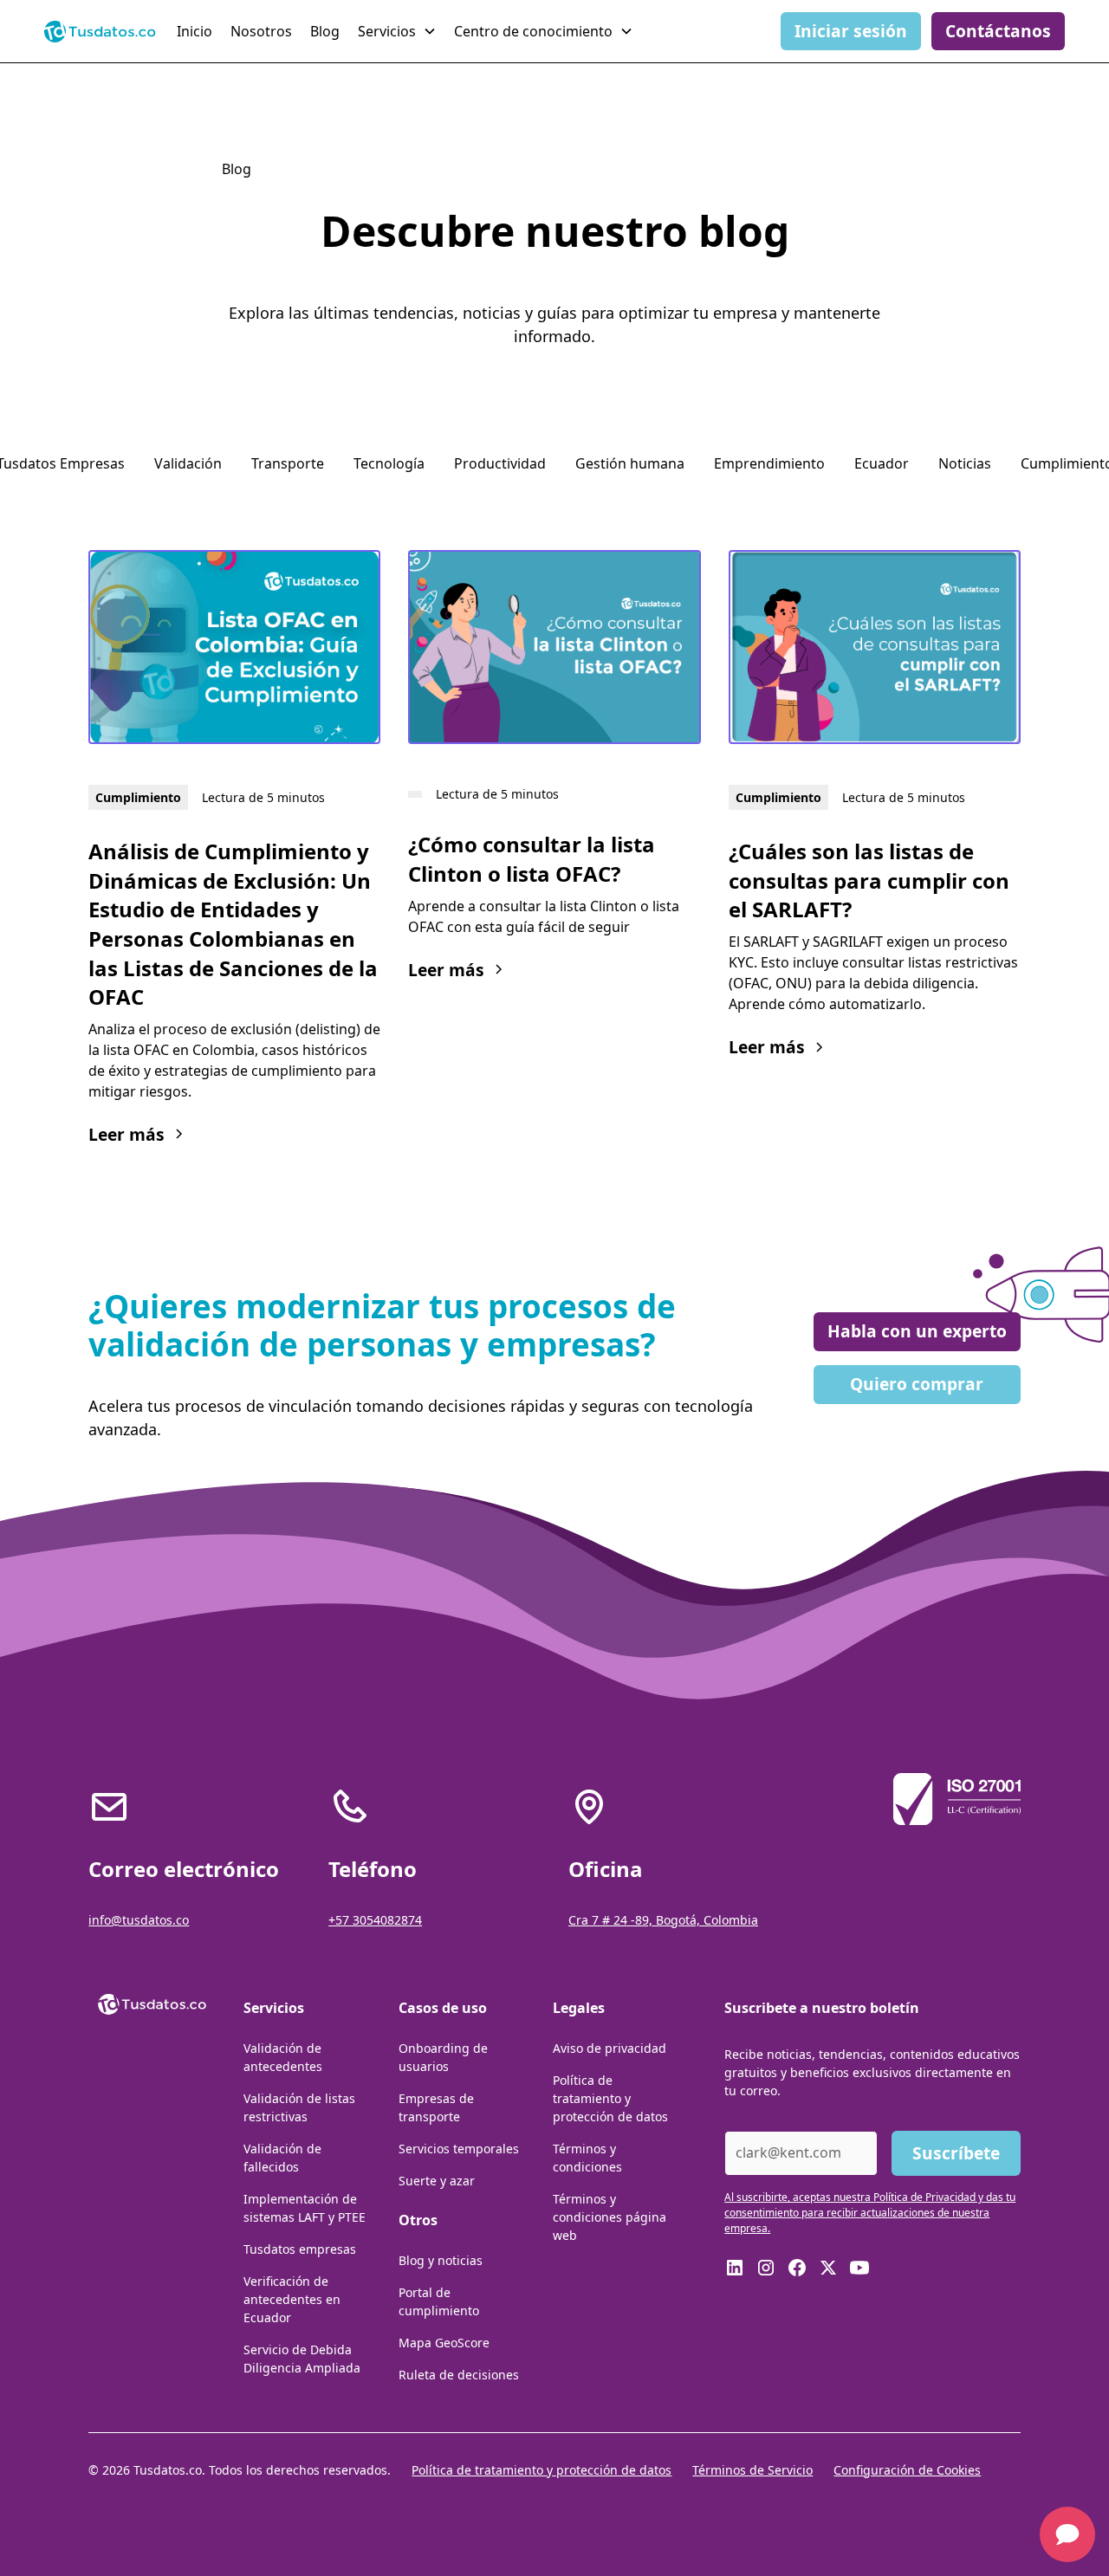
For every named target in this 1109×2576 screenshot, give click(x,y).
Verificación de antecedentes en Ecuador (292, 2299)
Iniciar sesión (851, 31)
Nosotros (261, 31)
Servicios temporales (459, 2149)
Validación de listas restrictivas (299, 2107)
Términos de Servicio (752, 2470)
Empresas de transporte (436, 2107)
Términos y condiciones (587, 2158)
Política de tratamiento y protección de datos (610, 2098)
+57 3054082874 (375, 1920)
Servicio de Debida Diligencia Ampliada (302, 2359)
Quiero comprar (917, 1384)
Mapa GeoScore (444, 2343)
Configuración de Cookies (907, 2470)
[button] (399, 31)
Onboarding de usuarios (443, 2057)
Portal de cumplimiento (439, 2301)
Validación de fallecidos (282, 2158)
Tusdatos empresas (300, 2249)
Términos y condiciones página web (610, 2217)
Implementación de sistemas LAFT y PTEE (305, 2208)
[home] (100, 31)
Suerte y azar (437, 2181)
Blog (325, 31)
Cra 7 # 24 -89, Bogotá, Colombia (663, 1920)
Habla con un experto (917, 1331)
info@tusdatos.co (139, 1920)
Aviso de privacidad (610, 2048)
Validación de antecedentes (283, 2057)
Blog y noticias (441, 2260)
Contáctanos (998, 31)
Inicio (195, 31)
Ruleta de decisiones (459, 2375)
